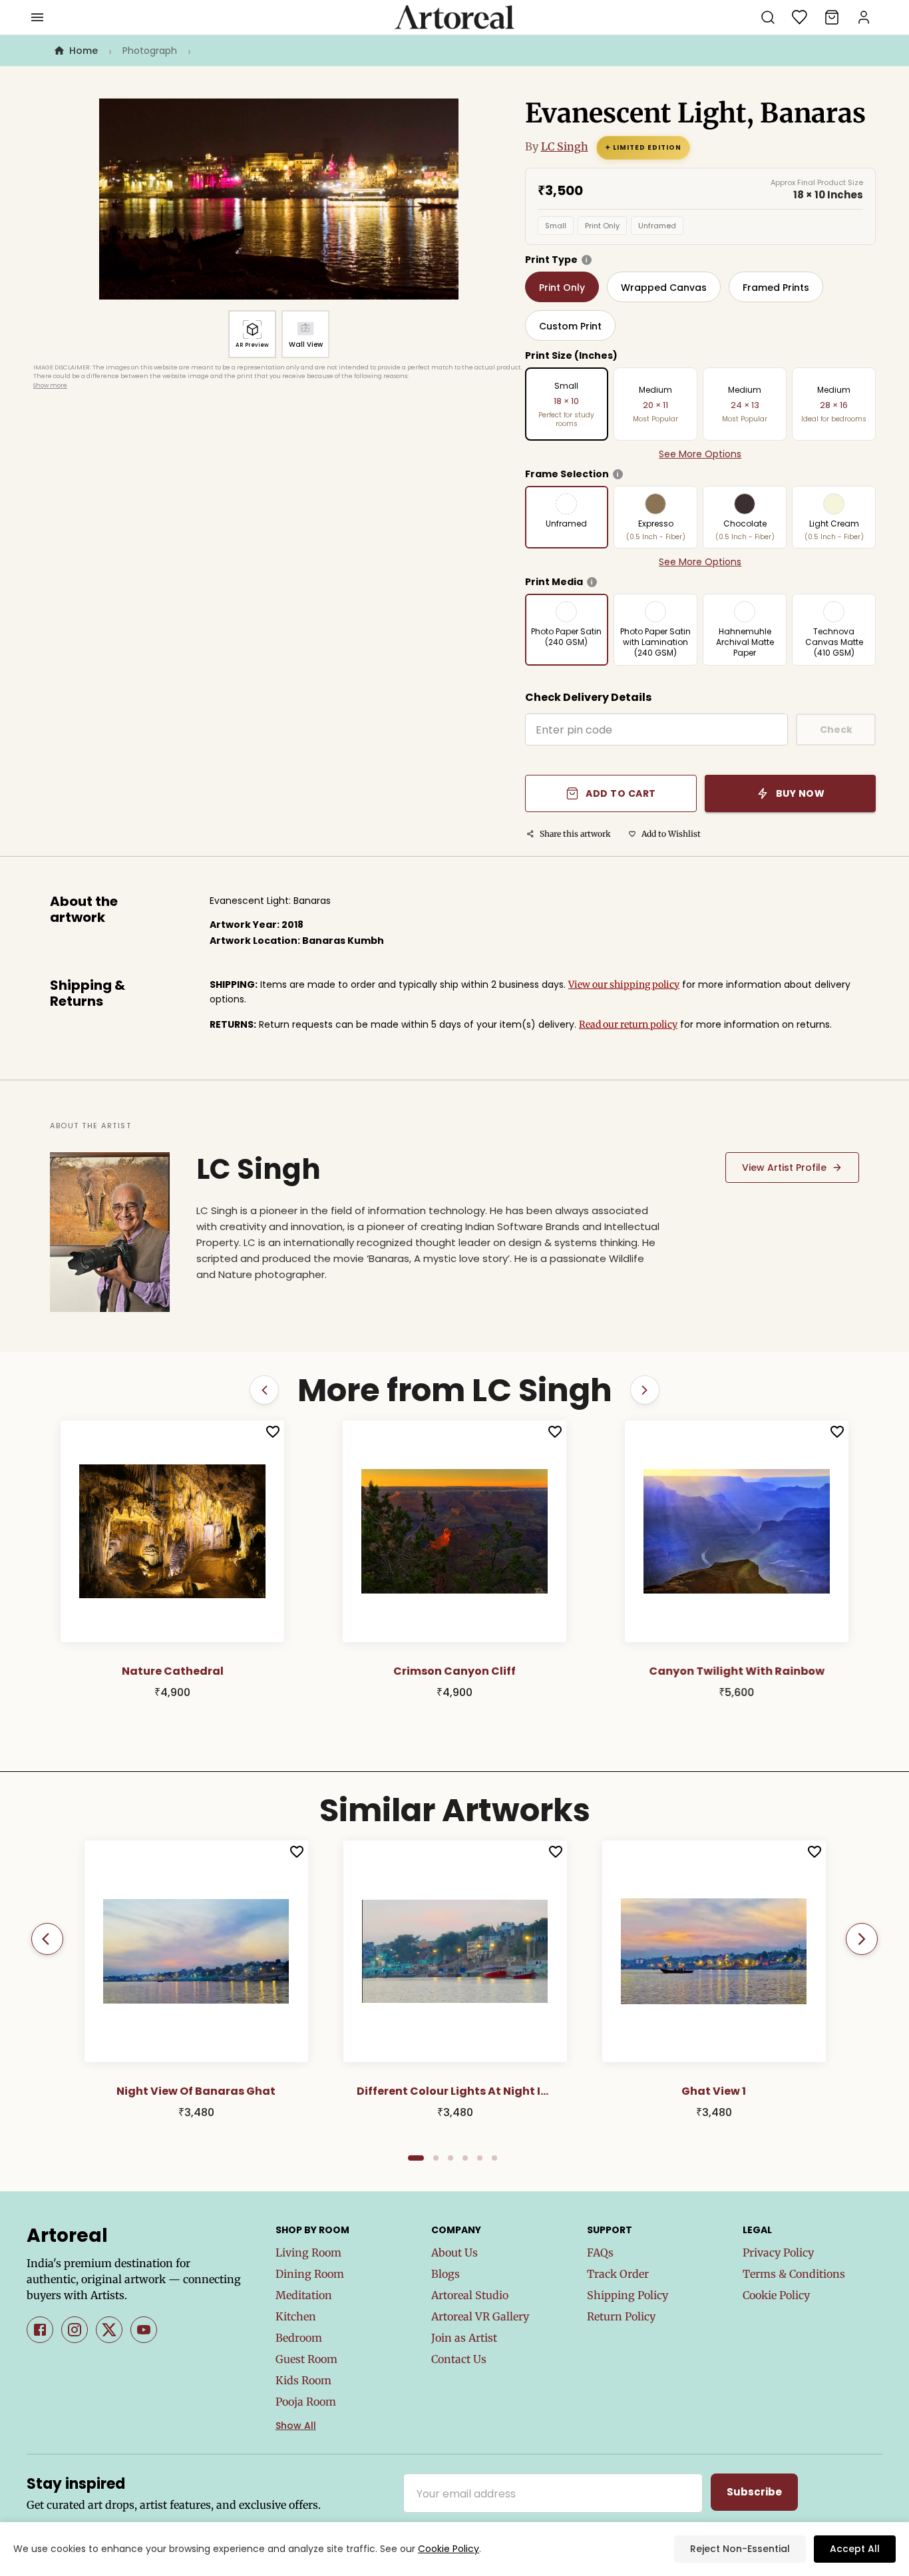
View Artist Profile (784, 1168)
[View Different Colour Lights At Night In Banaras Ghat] (455, 1952)
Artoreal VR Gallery (480, 2316)
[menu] (37, 17)
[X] (109, 2330)
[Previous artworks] (264, 1390)
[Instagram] (75, 2330)
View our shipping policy (624, 984)
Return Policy (621, 2316)
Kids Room (303, 2380)
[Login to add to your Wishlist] (273, 1432)
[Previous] (47, 1939)
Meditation (304, 2295)
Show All (296, 2426)
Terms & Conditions (794, 2274)
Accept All (855, 2549)
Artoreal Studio (470, 2295)
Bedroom (299, 2338)
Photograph (150, 51)
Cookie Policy (776, 2295)
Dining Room (310, 2274)
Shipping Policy (628, 2295)
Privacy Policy (778, 2253)
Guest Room (306, 2359)
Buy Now (801, 793)
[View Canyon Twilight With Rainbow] (454, 1532)
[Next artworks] (645, 1390)
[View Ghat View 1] (714, 1952)
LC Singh (565, 146)
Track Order (618, 2274)
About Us (454, 2253)
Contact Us (459, 2359)
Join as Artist (464, 2338)
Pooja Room (306, 2402)
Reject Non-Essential (740, 2549)
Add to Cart (621, 793)
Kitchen (296, 2316)
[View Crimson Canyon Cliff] (172, 1532)
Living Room (308, 2253)
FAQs (600, 2253)
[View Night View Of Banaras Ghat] (196, 1952)
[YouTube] (144, 2330)
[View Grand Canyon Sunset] (737, 1532)
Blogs (446, 2274)
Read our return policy (628, 1024)
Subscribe (754, 2492)
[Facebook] (40, 2330)
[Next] (862, 1939)
